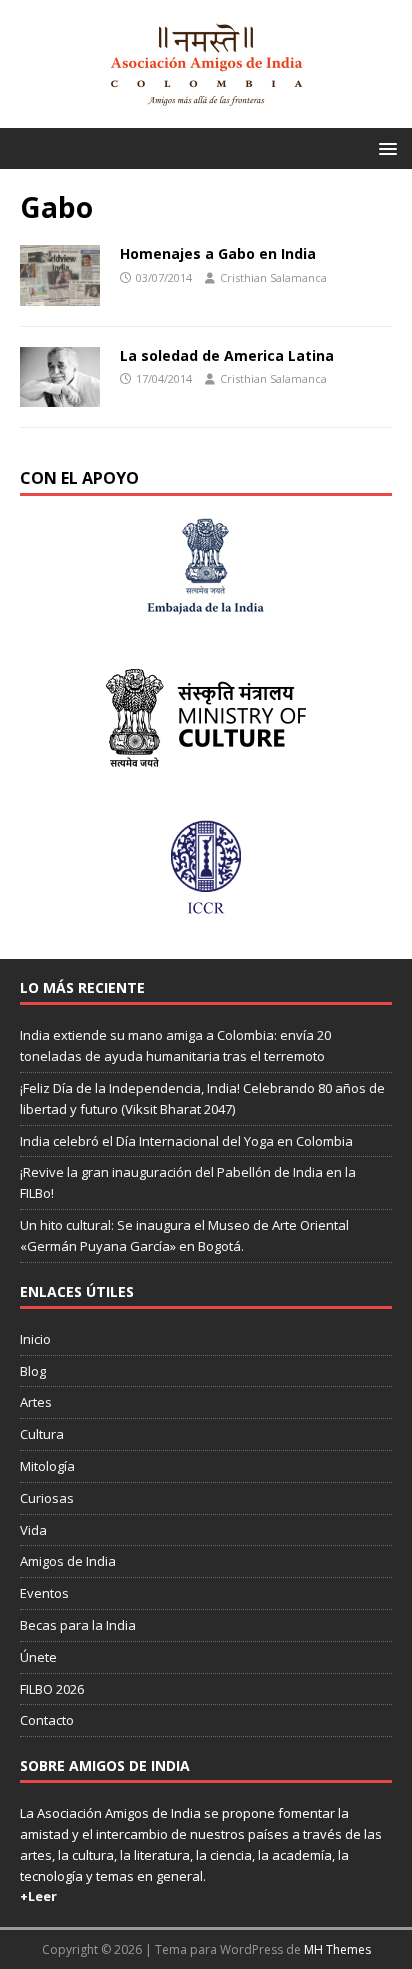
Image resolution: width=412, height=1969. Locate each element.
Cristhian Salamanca (273, 277)
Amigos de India (68, 1561)
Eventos (44, 1593)
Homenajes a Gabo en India (218, 253)
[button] (384, 147)
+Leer (38, 1896)
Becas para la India (78, 1625)
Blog (33, 1371)
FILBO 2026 (52, 1689)
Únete (38, 1657)
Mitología (47, 1466)
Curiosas (47, 1498)
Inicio (35, 1339)
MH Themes (337, 1949)
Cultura (42, 1434)
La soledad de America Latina (227, 355)
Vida (33, 1530)
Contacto (47, 1720)
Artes (36, 1402)
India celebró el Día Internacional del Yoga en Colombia (186, 1141)
